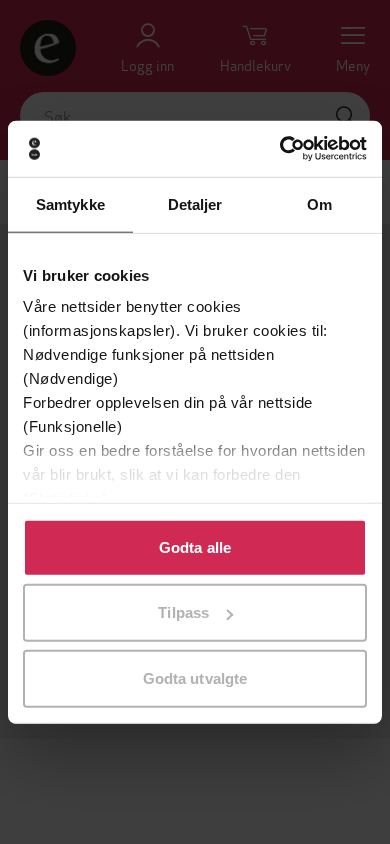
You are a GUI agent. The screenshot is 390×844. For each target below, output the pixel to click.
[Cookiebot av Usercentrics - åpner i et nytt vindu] (280, 149)
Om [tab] (319, 203)
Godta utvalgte (195, 677)
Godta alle (195, 546)
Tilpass (183, 612)
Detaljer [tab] (195, 203)
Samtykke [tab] (70, 203)
